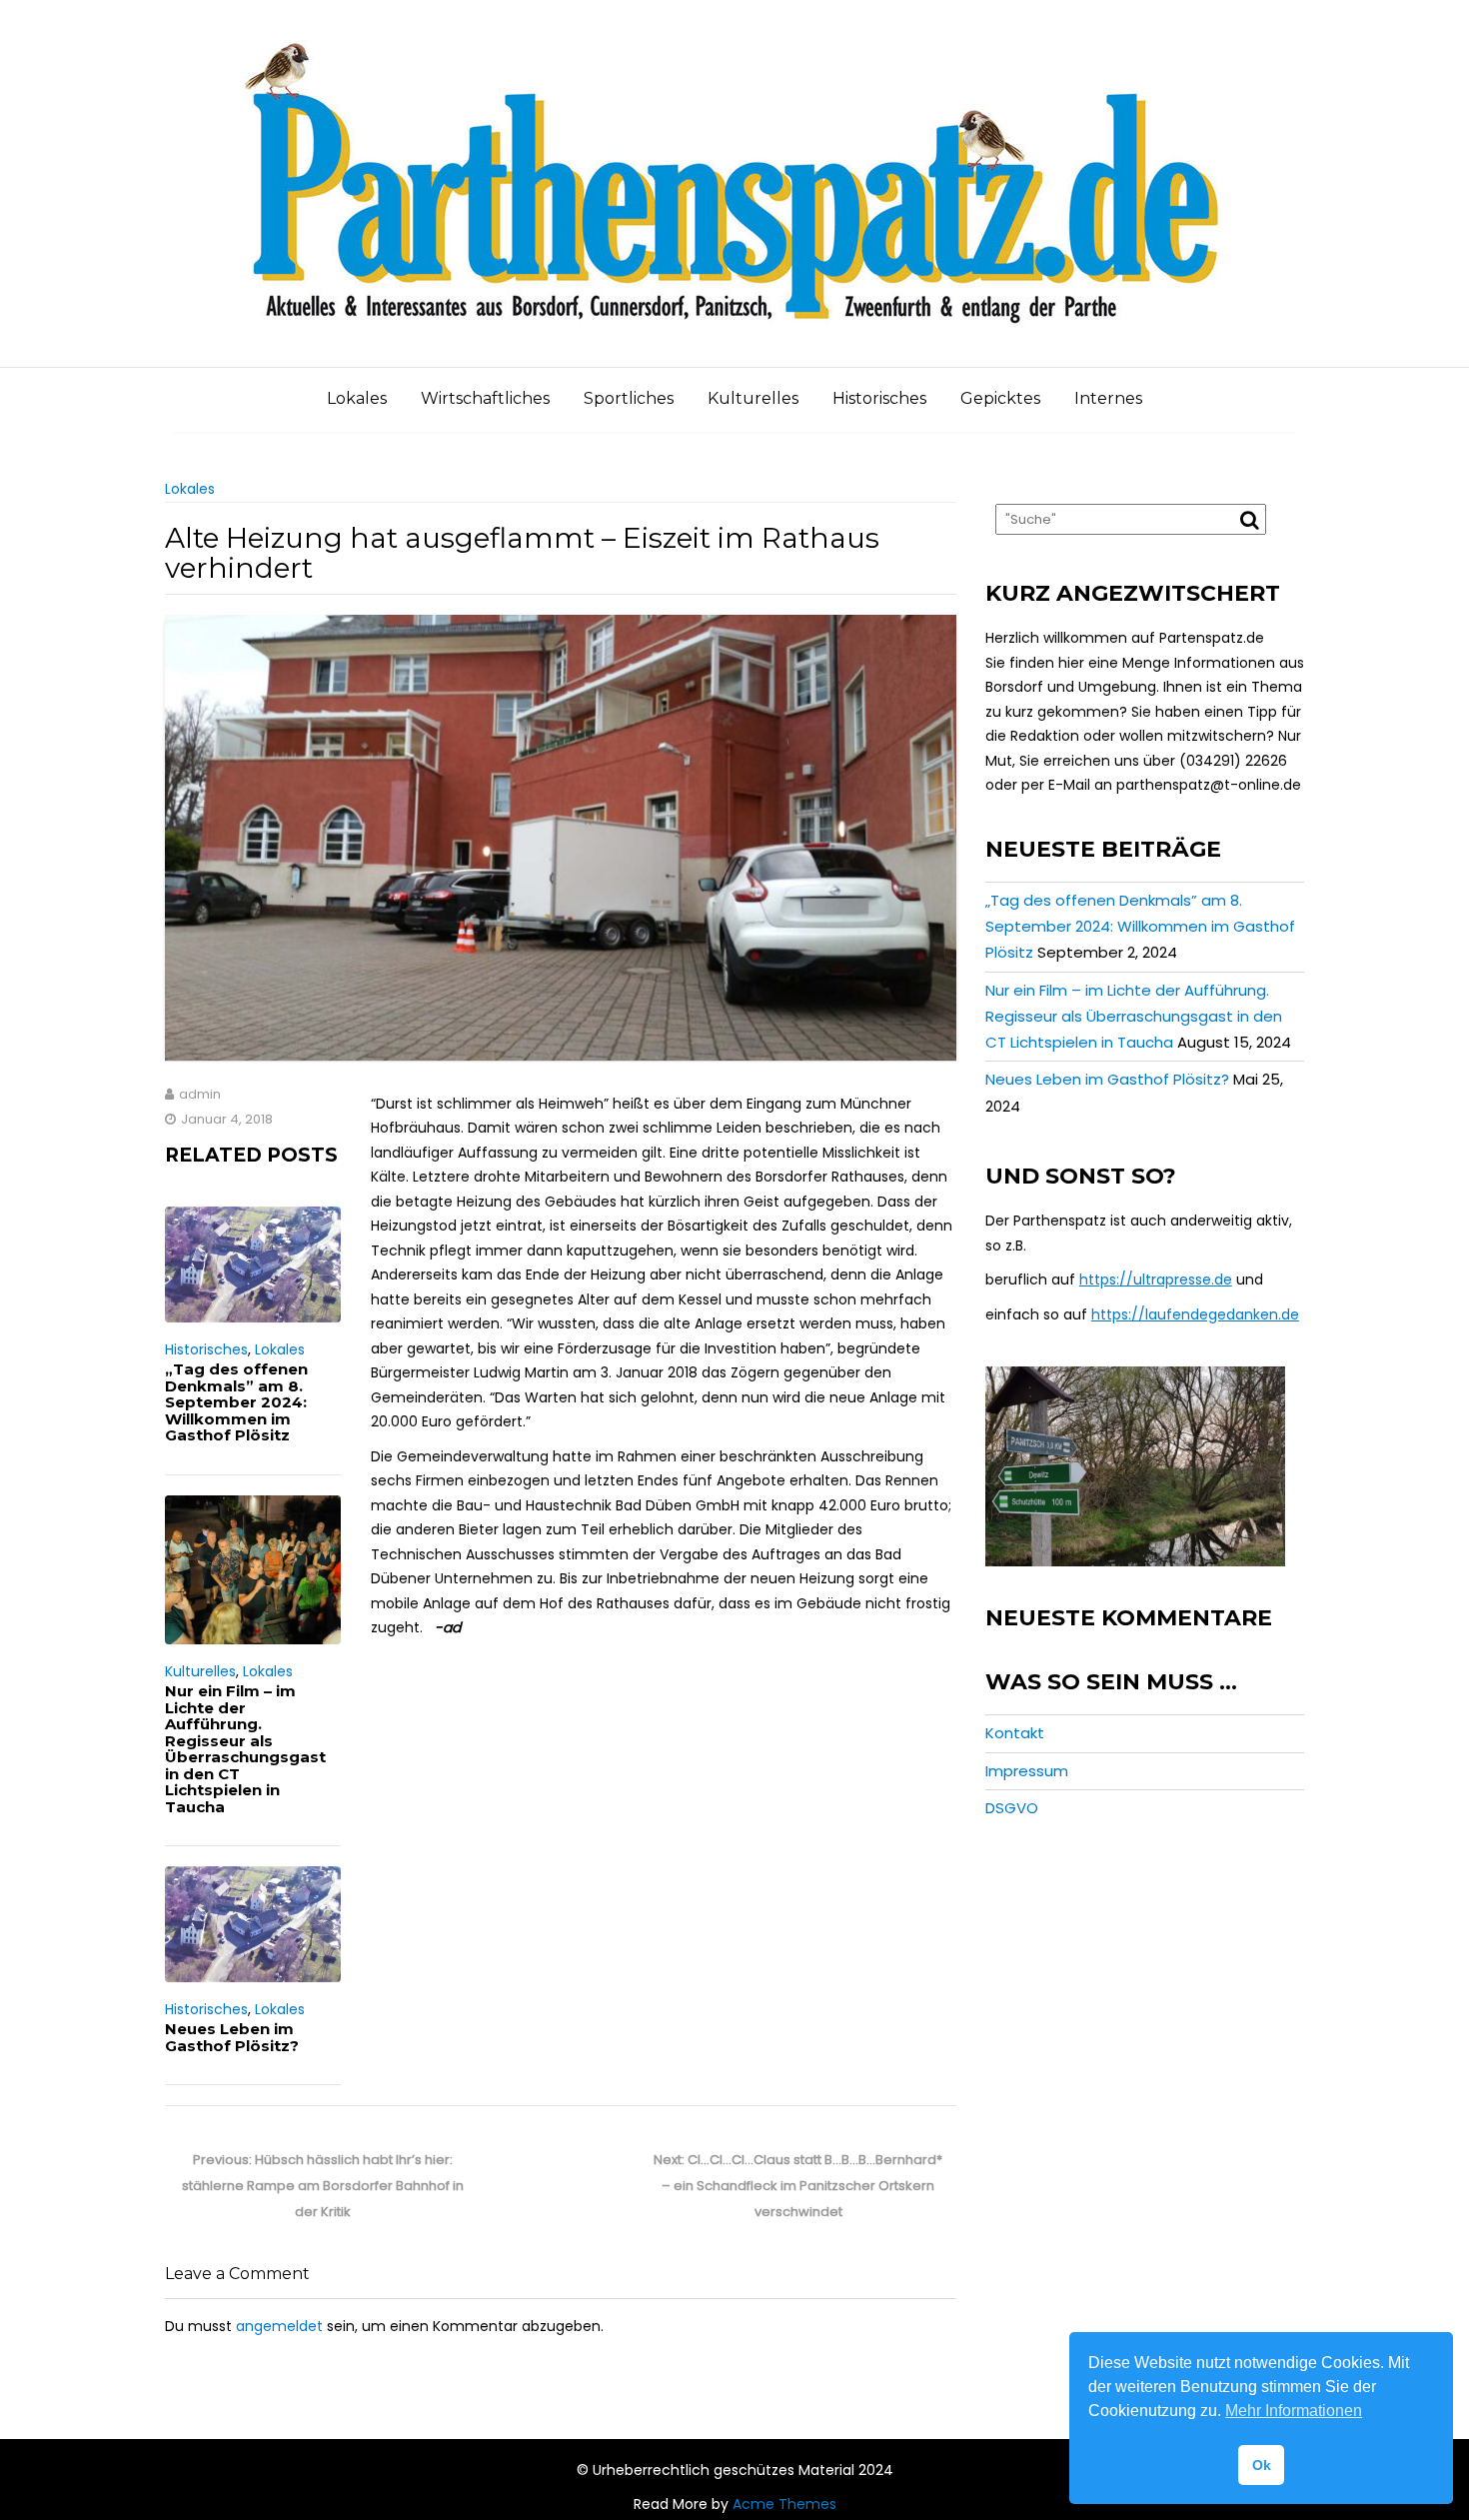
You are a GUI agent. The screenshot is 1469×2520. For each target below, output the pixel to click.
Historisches (879, 398)
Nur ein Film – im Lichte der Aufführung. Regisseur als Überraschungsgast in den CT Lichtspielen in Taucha (245, 1749)
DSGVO (1012, 1808)
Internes (1108, 398)
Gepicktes (1000, 398)
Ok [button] (1262, 2465)
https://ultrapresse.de (1156, 1279)
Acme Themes (784, 2504)
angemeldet (279, 2326)
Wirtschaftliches (485, 398)
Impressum (1027, 1771)
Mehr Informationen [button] (1294, 2411)
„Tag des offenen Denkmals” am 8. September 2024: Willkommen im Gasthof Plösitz (236, 1402)
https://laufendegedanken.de (1195, 1314)
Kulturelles (753, 398)
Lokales (357, 398)
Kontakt (1015, 1733)
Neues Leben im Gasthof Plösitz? (232, 2037)
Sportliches (629, 398)
